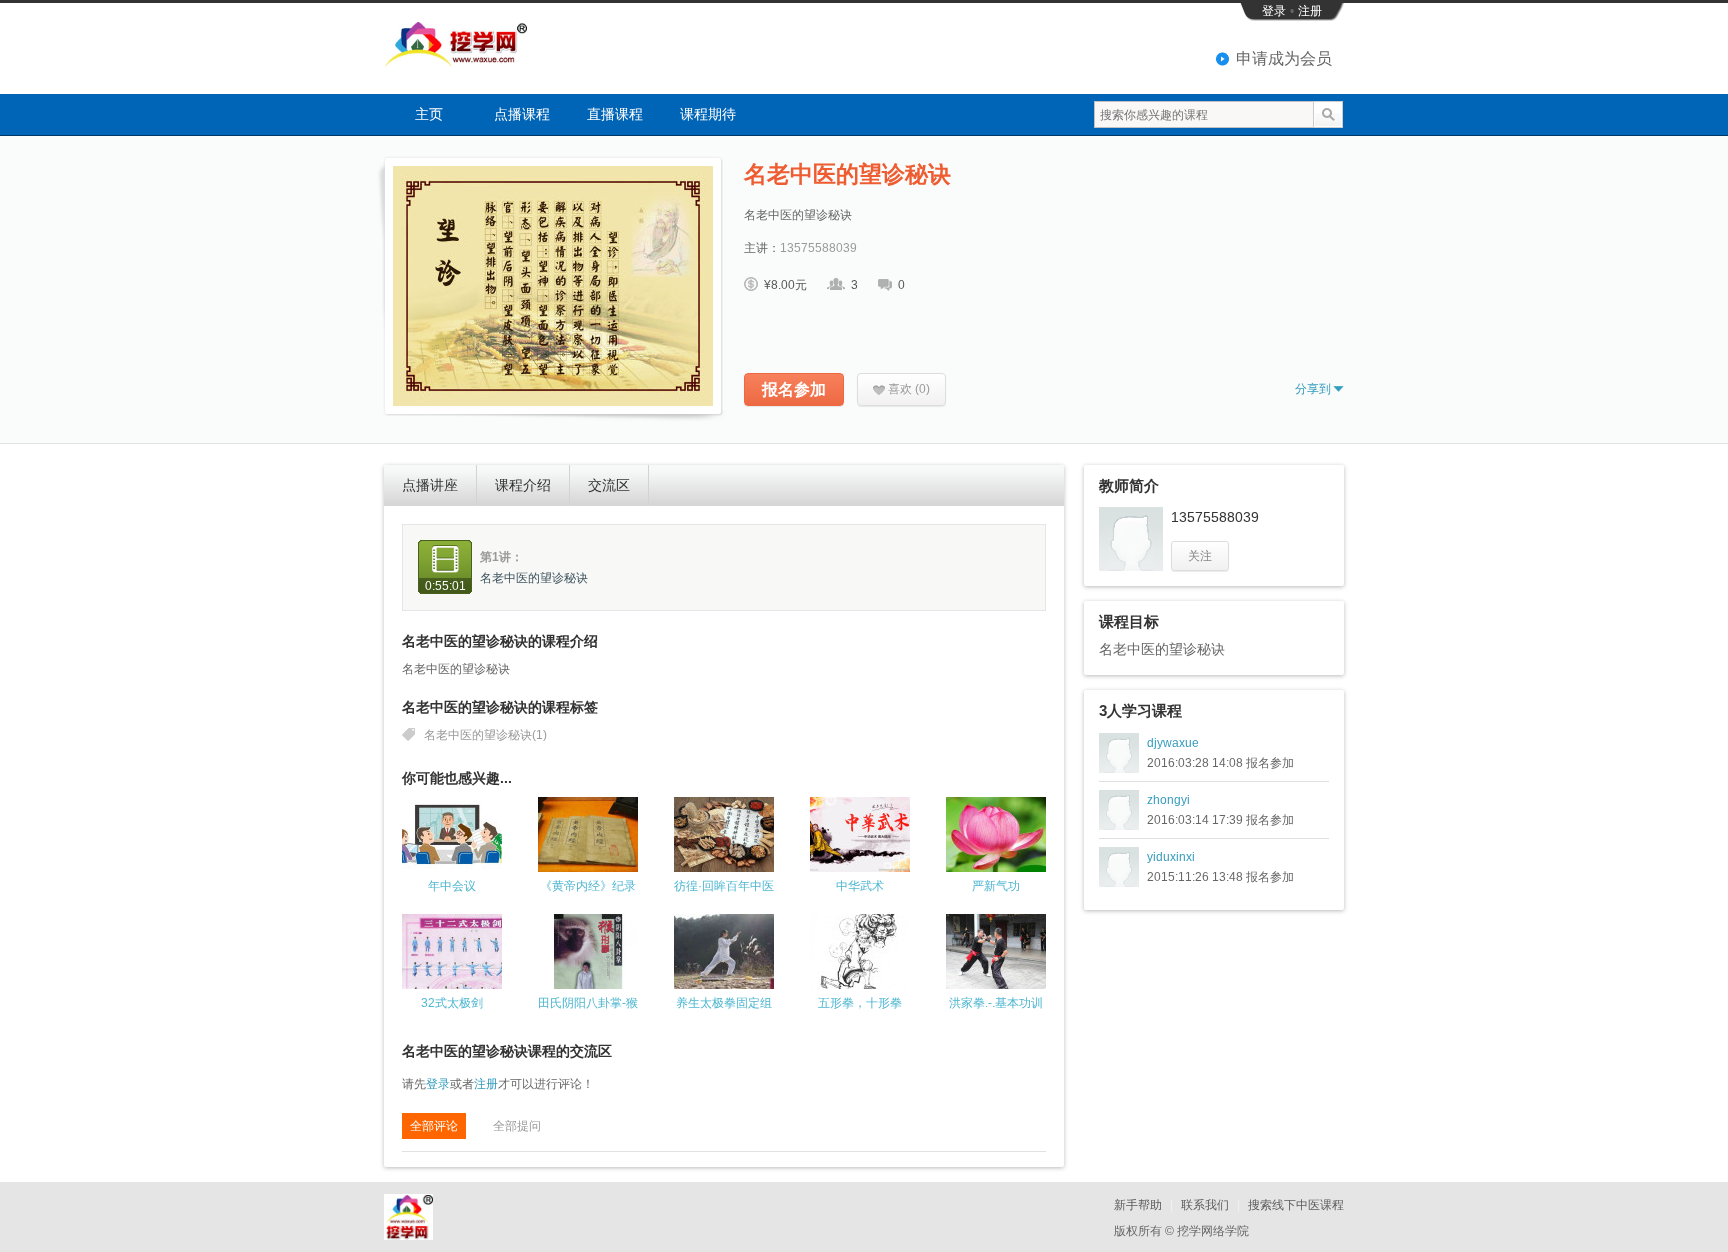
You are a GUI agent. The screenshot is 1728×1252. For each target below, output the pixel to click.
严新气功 (996, 886)
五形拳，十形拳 (860, 1003)
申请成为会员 (1284, 58)
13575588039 (818, 248)
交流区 (609, 485)
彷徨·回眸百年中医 (724, 886)
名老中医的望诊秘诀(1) (485, 735)
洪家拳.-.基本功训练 (996, 1003)
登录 (1274, 11)
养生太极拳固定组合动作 (724, 1003)
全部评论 (434, 1126)
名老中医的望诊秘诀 (534, 578)
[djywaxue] (1119, 753)
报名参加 (794, 389)
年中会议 (452, 886)
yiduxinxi (1171, 857)
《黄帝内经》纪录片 (588, 886)
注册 (1310, 11)
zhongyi (1168, 800)
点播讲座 (430, 485)
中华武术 (860, 886)
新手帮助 (1138, 1205)
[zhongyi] (1119, 810)
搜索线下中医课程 (1296, 1205)
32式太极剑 (452, 1003)
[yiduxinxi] (1119, 867)
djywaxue (1173, 743)
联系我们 (1205, 1205)
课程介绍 (523, 485)
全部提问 (517, 1126)
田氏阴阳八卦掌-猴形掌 (588, 1003)
